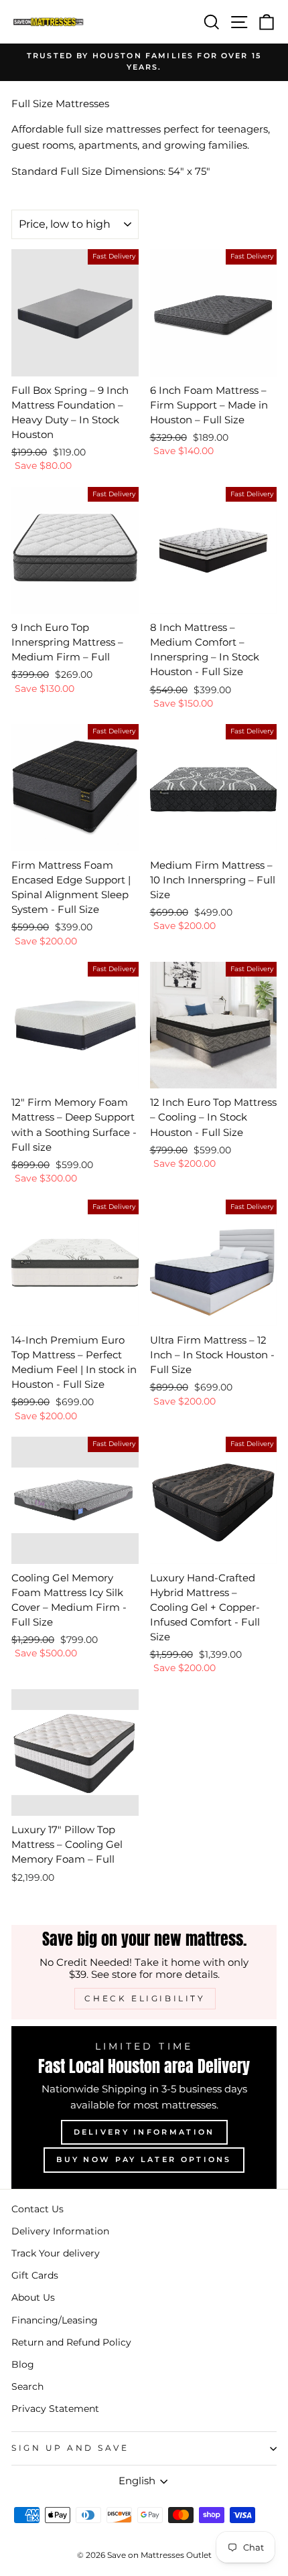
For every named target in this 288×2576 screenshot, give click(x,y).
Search (27, 2386)
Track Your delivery (56, 2253)
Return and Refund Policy (71, 2342)
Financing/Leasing (55, 2320)
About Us (33, 2297)
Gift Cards (35, 2275)
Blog (23, 2364)
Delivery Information (144, 2132)
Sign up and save (70, 2448)
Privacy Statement (55, 2409)
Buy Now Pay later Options (144, 2159)
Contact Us (38, 2209)
